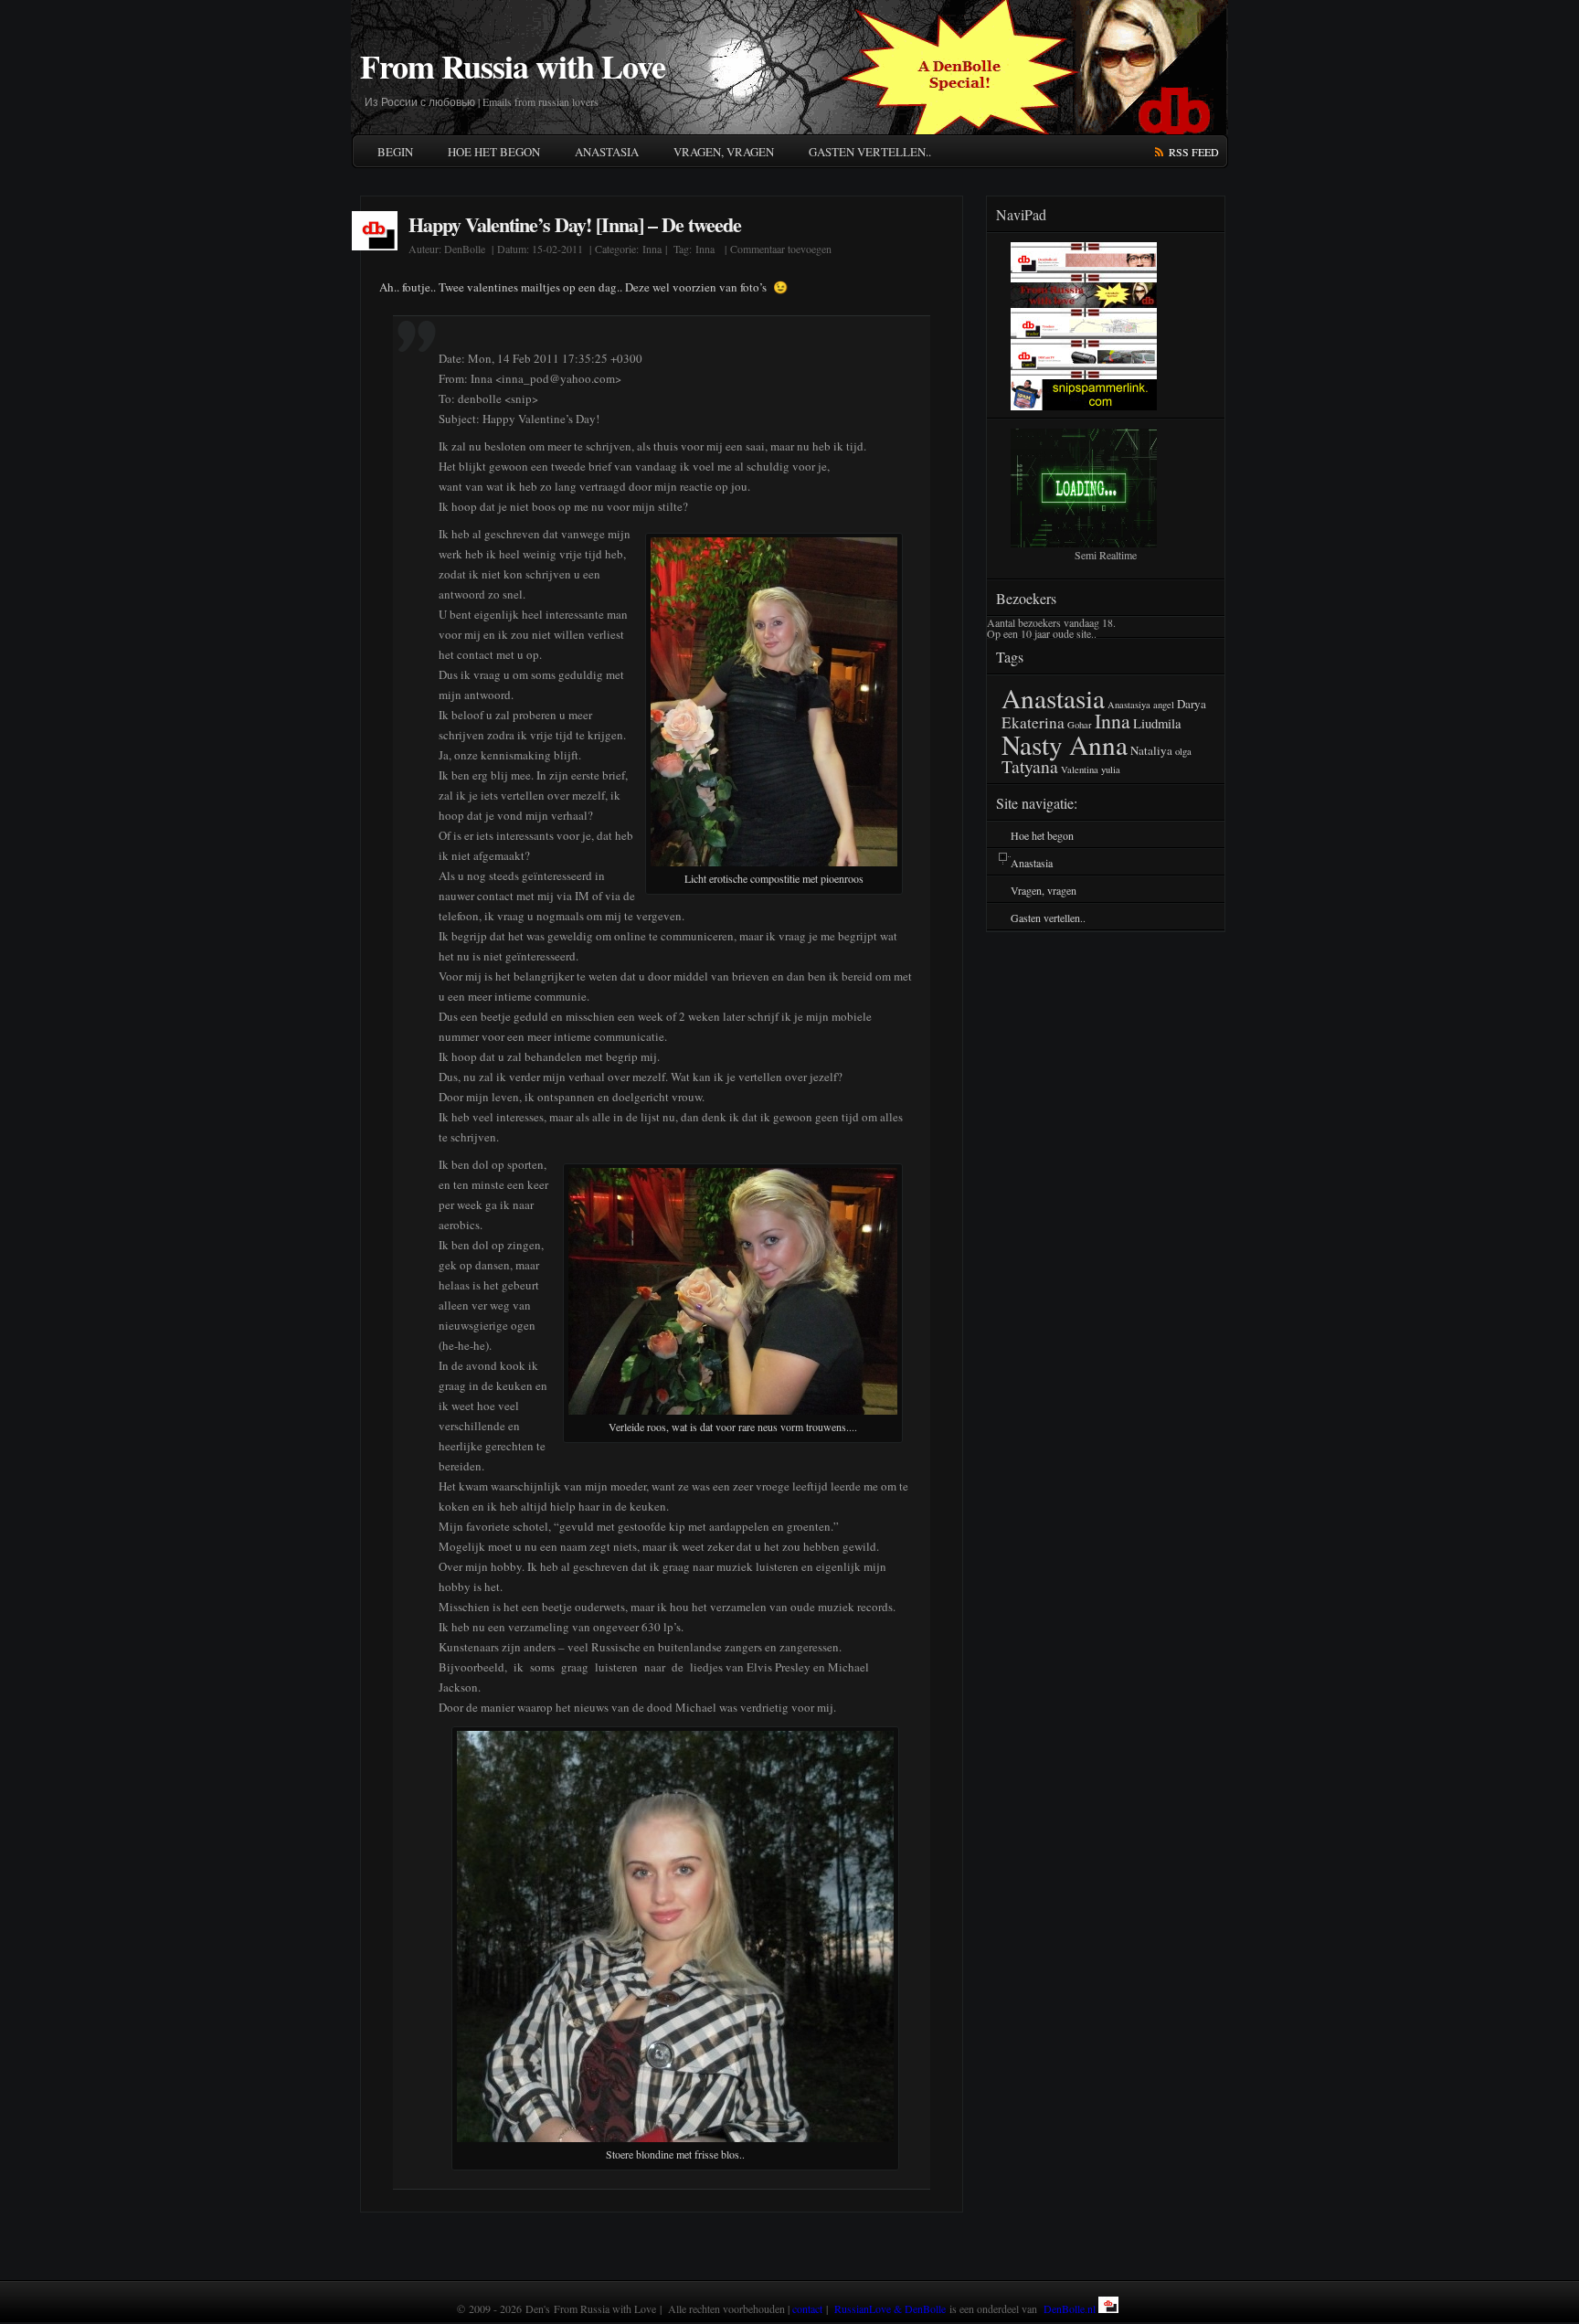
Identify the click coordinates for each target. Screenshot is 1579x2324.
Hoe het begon (494, 152)
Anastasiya (1129, 705)
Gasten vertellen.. (870, 152)
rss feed (1194, 152)
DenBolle (465, 249)
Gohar (1080, 725)
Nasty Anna (1065, 744)
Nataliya (1151, 750)
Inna (652, 249)
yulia (1111, 769)
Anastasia (607, 152)
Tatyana (1030, 766)
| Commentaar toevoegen (776, 249)
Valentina (1080, 769)
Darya (1192, 704)
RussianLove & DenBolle (890, 2308)
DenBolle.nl (1070, 2308)
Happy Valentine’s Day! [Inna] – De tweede (575, 224)
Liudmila (1157, 723)
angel (1164, 705)
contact (807, 2308)
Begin (395, 152)
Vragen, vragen (724, 152)
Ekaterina (1033, 722)
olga (1183, 751)
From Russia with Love (513, 66)
